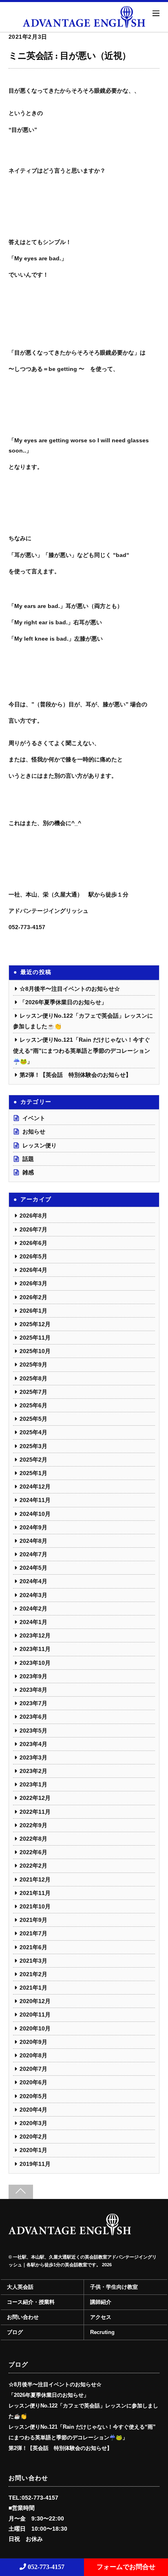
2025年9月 (33, 1365)
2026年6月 (33, 1243)
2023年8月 (33, 1690)
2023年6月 (33, 1717)
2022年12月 (35, 1798)
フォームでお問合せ (126, 2567)
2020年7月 (33, 2069)
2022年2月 (33, 1866)
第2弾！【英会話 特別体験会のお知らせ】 (75, 1075)
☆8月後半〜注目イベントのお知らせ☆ (70, 989)
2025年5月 (33, 1419)
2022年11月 (35, 1812)
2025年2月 (33, 1460)
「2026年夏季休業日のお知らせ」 (63, 1002)
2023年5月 (33, 1731)
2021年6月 (33, 1947)
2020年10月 (35, 2028)
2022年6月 (33, 1852)
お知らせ (34, 1132)
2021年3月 (33, 1961)
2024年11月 (35, 1500)
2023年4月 (33, 1744)
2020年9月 (33, 2042)
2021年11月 (35, 1893)
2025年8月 (33, 1378)
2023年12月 (35, 1635)
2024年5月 (33, 1568)
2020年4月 (33, 2110)
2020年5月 (33, 2096)
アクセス (101, 2317)
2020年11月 (35, 2015)
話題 (28, 1159)
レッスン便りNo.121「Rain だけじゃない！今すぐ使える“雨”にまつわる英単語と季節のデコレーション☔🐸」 (82, 1050)
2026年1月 (33, 1311)
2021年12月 (35, 1879)
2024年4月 (33, 1581)
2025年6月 (33, 1405)
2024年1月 (33, 1622)
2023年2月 (33, 1771)
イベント (34, 1118)
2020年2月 (33, 2137)
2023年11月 (35, 1649)
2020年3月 (33, 2123)
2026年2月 (33, 1297)
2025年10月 (35, 1351)
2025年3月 (33, 1446)
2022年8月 (33, 1839)
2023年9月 (33, 1676)
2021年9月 (33, 1920)
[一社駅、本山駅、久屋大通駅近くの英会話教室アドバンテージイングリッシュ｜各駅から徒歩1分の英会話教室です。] (70, 2232)
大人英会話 (20, 2287)
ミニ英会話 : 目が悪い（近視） (70, 56)
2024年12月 (35, 1487)
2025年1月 (33, 1473)
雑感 (28, 1172)
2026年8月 (33, 1216)
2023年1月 (33, 1784)
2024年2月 (33, 1609)
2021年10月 (35, 1906)
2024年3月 (33, 1595)
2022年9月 (33, 1825)
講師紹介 (101, 2302)
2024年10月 (35, 1514)
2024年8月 (33, 1541)
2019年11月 (35, 2164)
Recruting (102, 2332)
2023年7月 (33, 1703)
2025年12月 (35, 1324)
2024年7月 (33, 1554)
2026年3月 (33, 1283)
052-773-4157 (45, 2567)
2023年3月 (33, 1757)
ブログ (15, 2332)
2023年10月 (35, 1663)
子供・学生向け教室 (114, 2287)
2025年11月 (35, 1338)
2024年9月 (33, 1527)
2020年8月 (33, 2055)
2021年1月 (33, 1988)
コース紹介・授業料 (31, 2302)
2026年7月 (33, 1229)
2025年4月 (33, 1432)
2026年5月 (33, 1256)
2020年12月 (35, 2001)
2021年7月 (33, 1933)
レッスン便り (40, 1145)
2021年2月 (33, 1974)
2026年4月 (33, 1270)
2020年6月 (33, 2082)
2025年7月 (33, 1392)
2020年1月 (33, 2150)
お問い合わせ (23, 2317)
